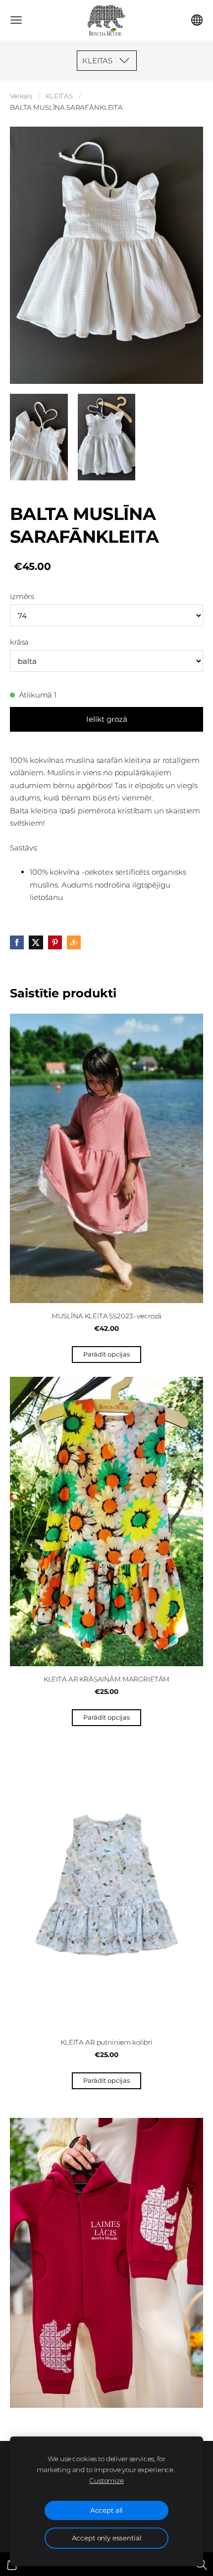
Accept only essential (107, 2538)
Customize (106, 2481)
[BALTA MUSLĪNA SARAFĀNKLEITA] (39, 437)
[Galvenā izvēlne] (16, 20)
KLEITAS (59, 96)
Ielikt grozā (107, 719)
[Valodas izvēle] (197, 20)
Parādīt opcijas (106, 1354)
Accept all (107, 2510)
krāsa (19, 642)
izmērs (22, 596)
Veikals (21, 96)
